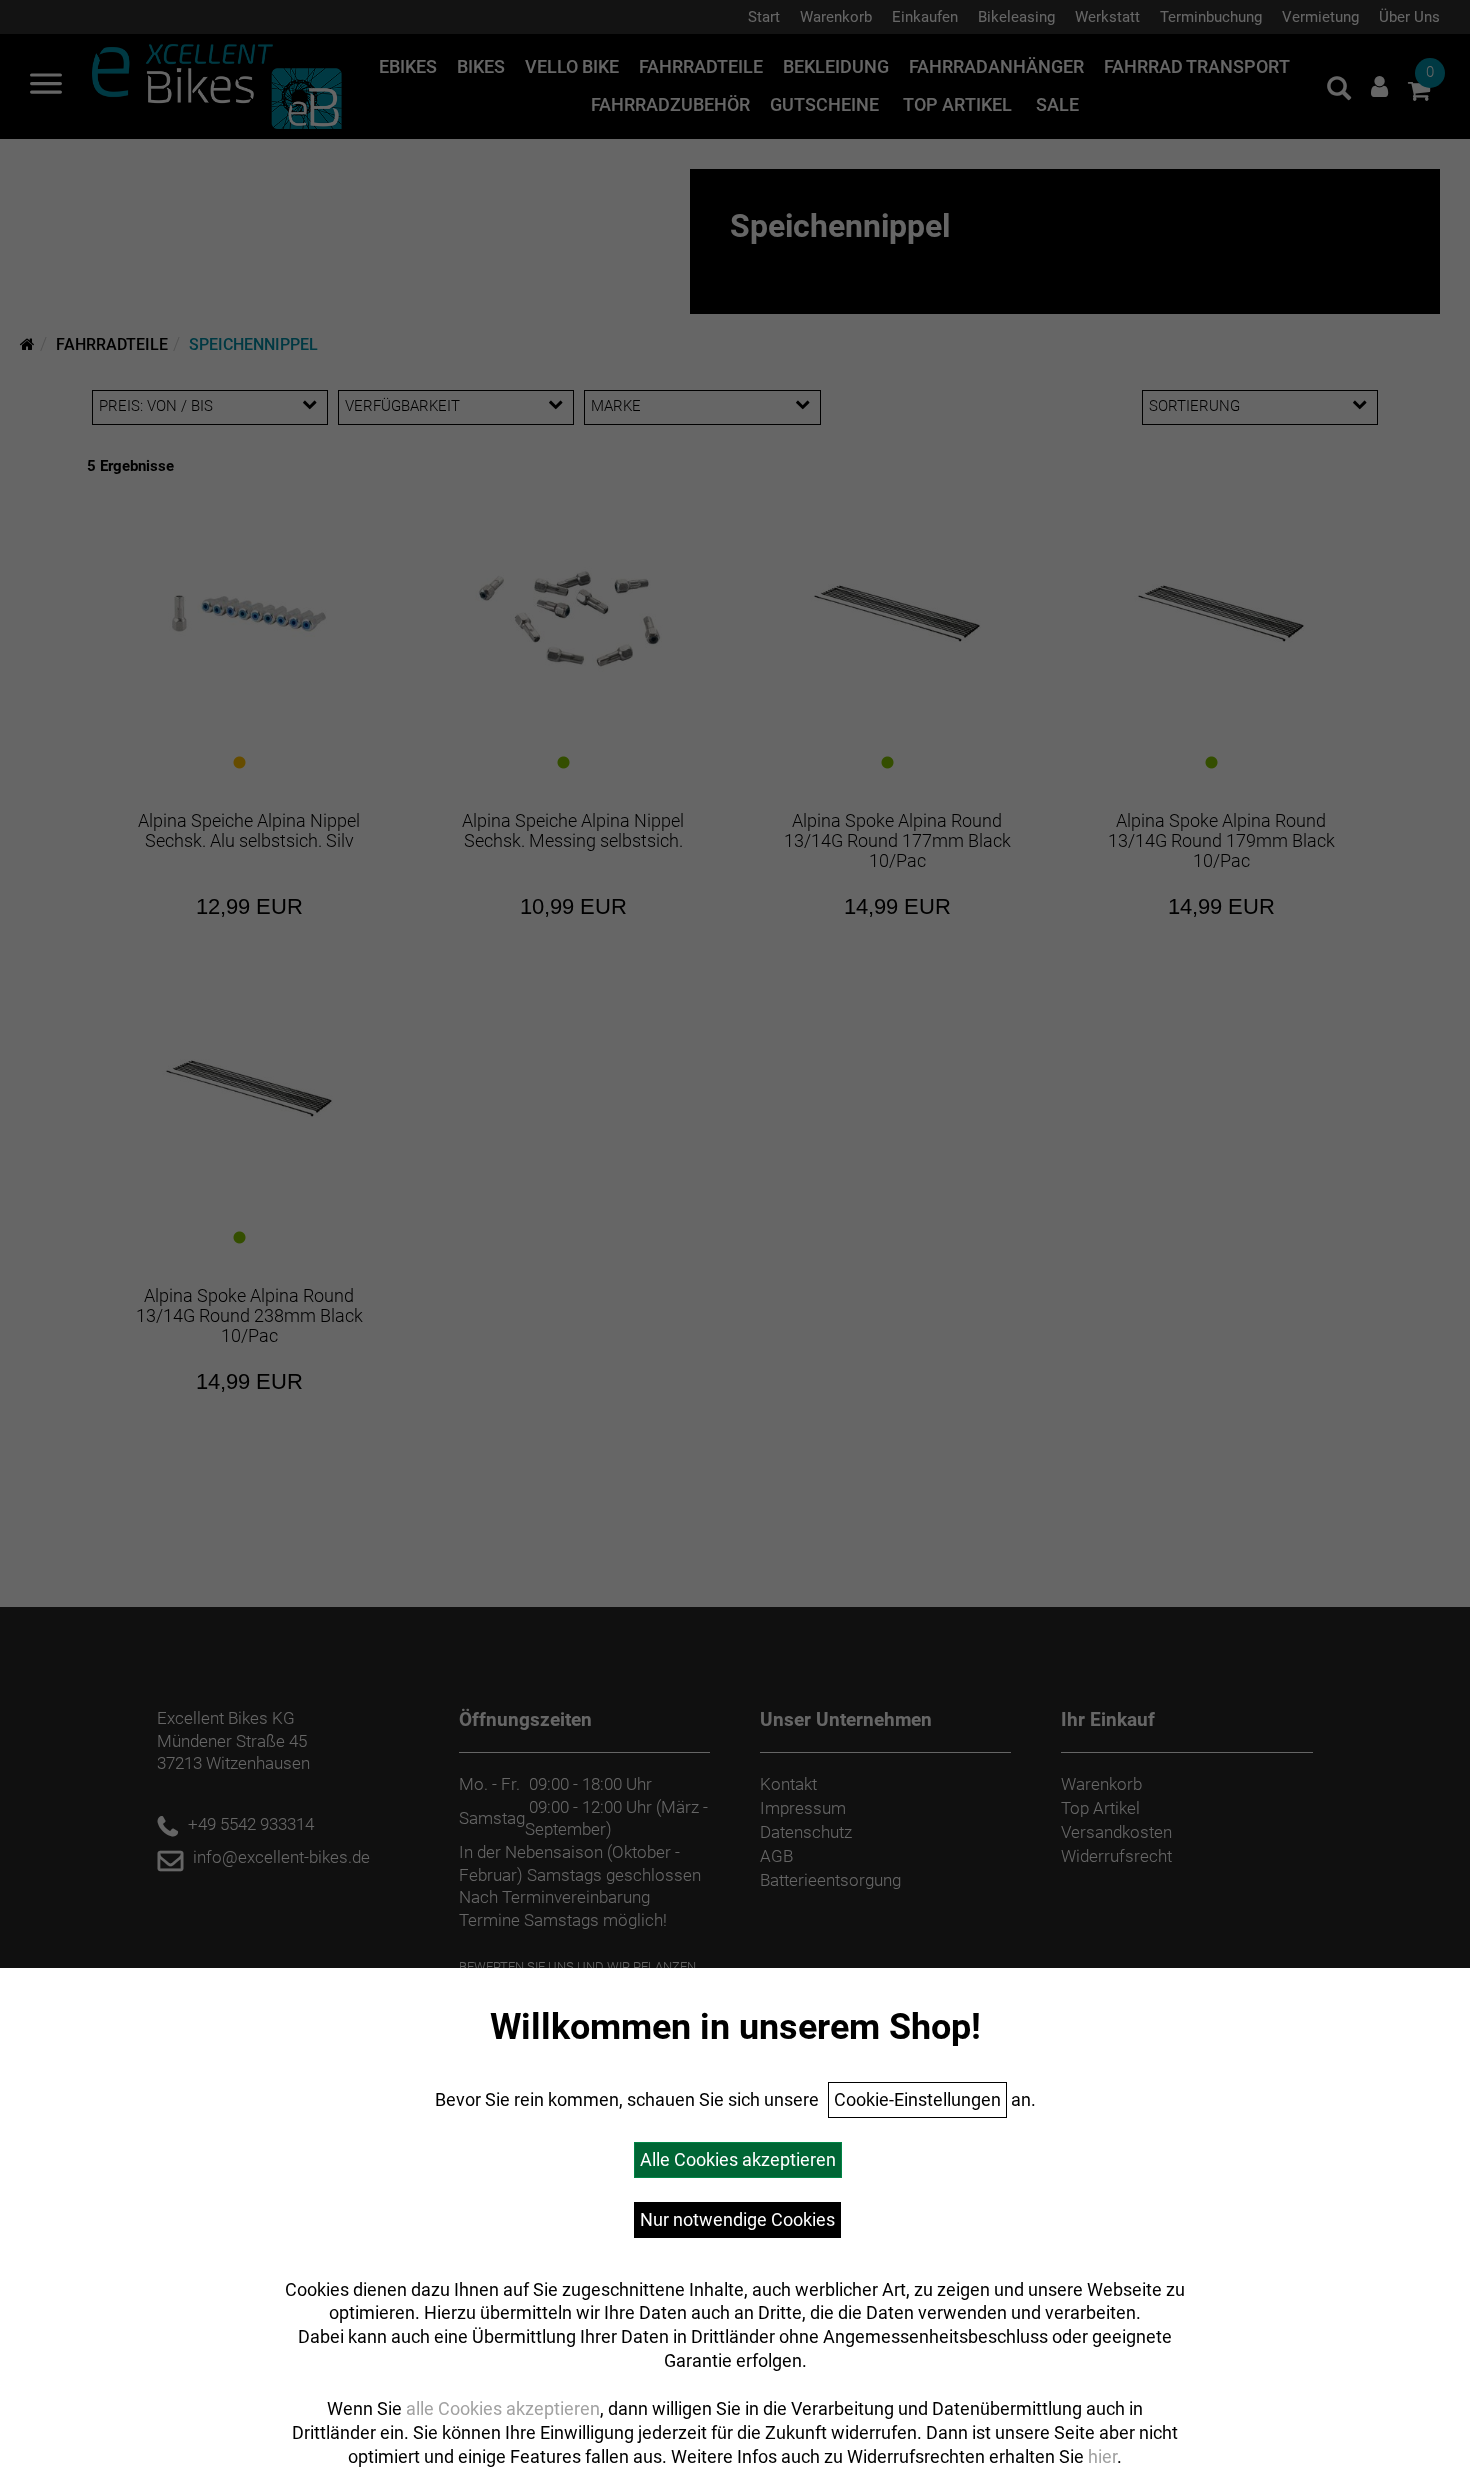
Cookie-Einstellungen (917, 2099)
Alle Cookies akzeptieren (738, 2159)
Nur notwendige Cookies (737, 2219)
